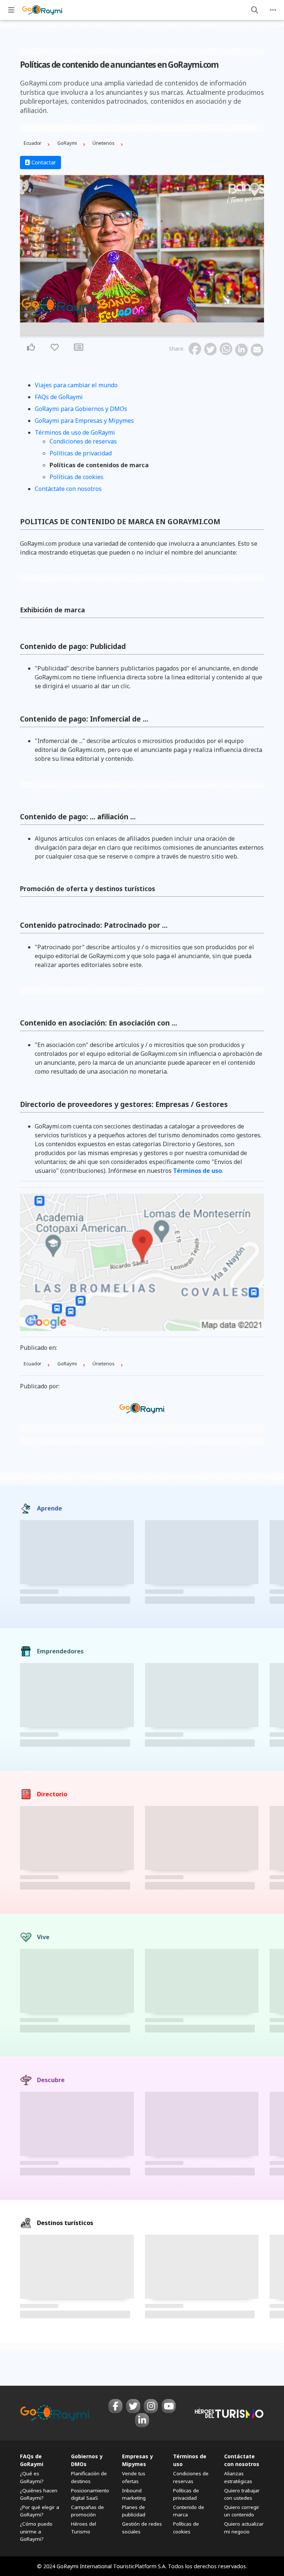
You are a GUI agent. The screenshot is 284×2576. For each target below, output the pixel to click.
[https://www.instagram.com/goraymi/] (151, 2406)
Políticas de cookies (77, 477)
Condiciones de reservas (83, 441)
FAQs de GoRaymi (59, 397)
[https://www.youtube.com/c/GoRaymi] (169, 2406)
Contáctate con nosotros (68, 489)
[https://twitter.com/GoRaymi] (133, 2406)
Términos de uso (197, 1171)
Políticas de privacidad (81, 453)
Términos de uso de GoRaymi (75, 432)
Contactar (43, 162)
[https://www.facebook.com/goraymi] (115, 2406)
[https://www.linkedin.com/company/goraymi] (142, 2420)
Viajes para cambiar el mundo (76, 385)
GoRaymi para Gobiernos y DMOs (81, 409)
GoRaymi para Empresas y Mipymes (84, 421)
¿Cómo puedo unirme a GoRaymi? (36, 2531)
